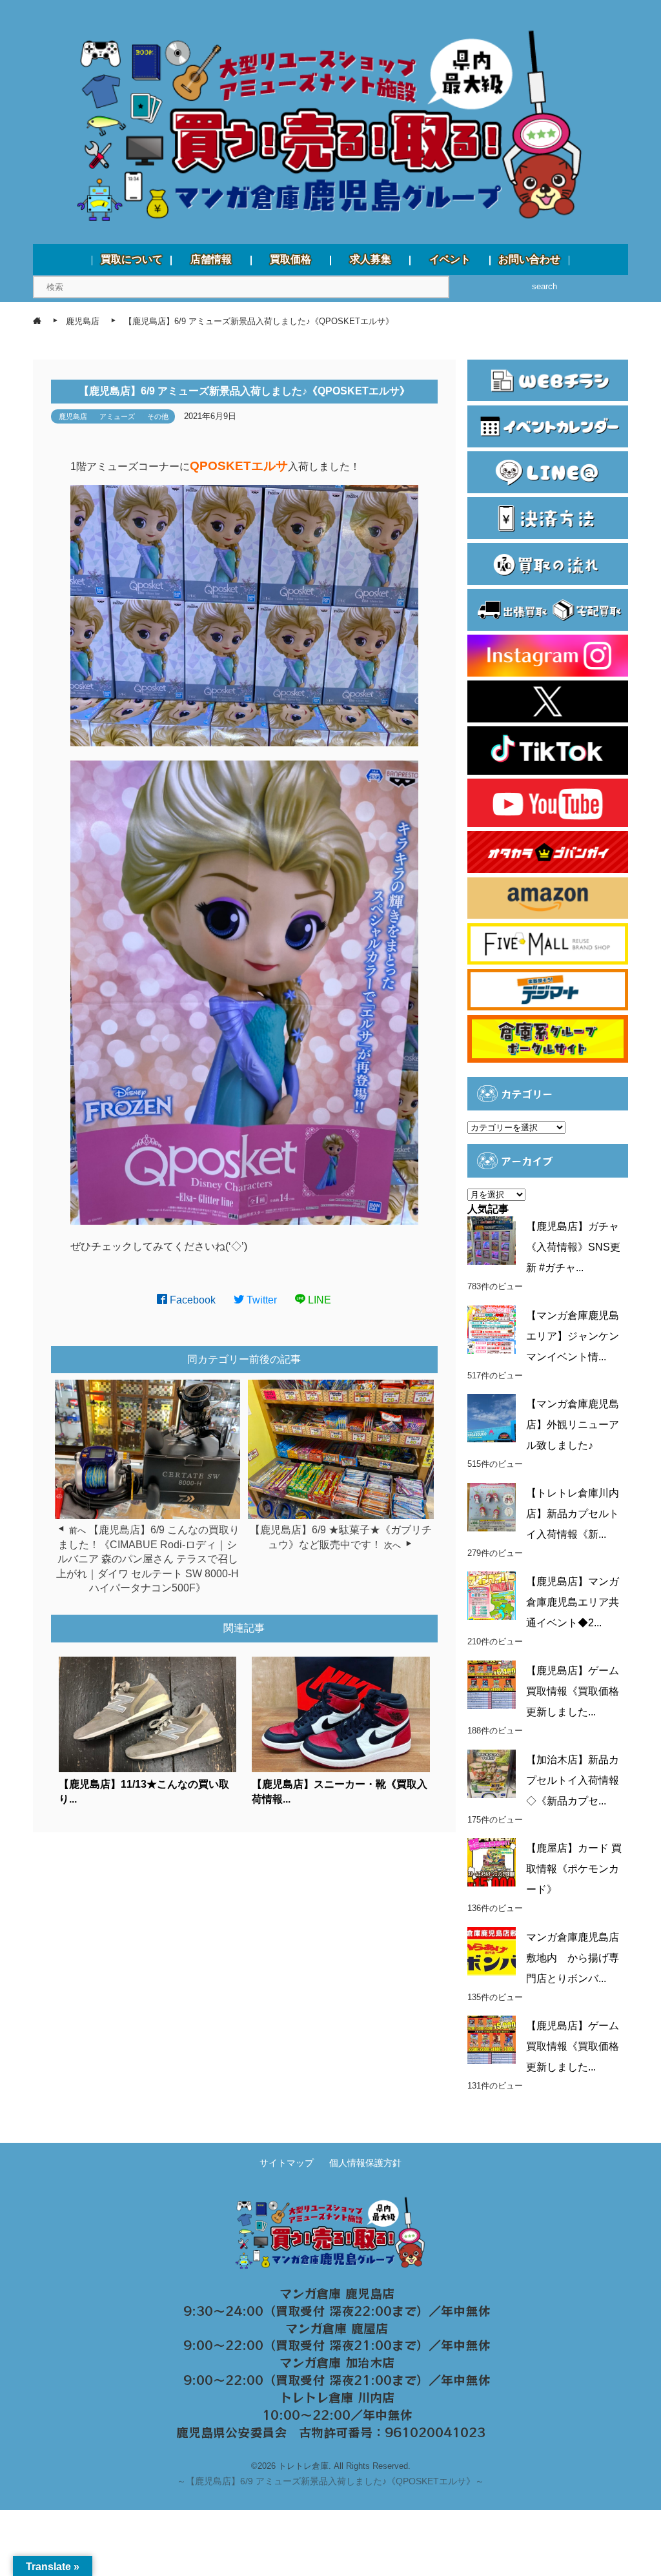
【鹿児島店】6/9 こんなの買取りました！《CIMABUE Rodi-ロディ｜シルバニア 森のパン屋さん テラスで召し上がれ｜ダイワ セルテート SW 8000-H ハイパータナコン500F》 (148, 1559)
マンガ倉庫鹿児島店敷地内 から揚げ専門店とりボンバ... (573, 1958)
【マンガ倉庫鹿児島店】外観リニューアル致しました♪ (573, 1425)
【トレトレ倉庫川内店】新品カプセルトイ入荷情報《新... (573, 1514)
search (544, 286)
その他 (158, 416)
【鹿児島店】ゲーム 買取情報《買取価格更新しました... (573, 1691)
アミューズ (117, 416)
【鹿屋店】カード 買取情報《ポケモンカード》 (574, 1869)
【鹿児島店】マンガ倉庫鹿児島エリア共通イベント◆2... (573, 1602)
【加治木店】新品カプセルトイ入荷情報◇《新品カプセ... (573, 1780)
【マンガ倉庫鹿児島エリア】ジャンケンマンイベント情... (573, 1336)
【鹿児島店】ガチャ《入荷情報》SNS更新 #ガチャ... (573, 1247)
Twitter (260, 1300)
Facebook (191, 1300)
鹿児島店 (73, 416)
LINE (318, 1300)
